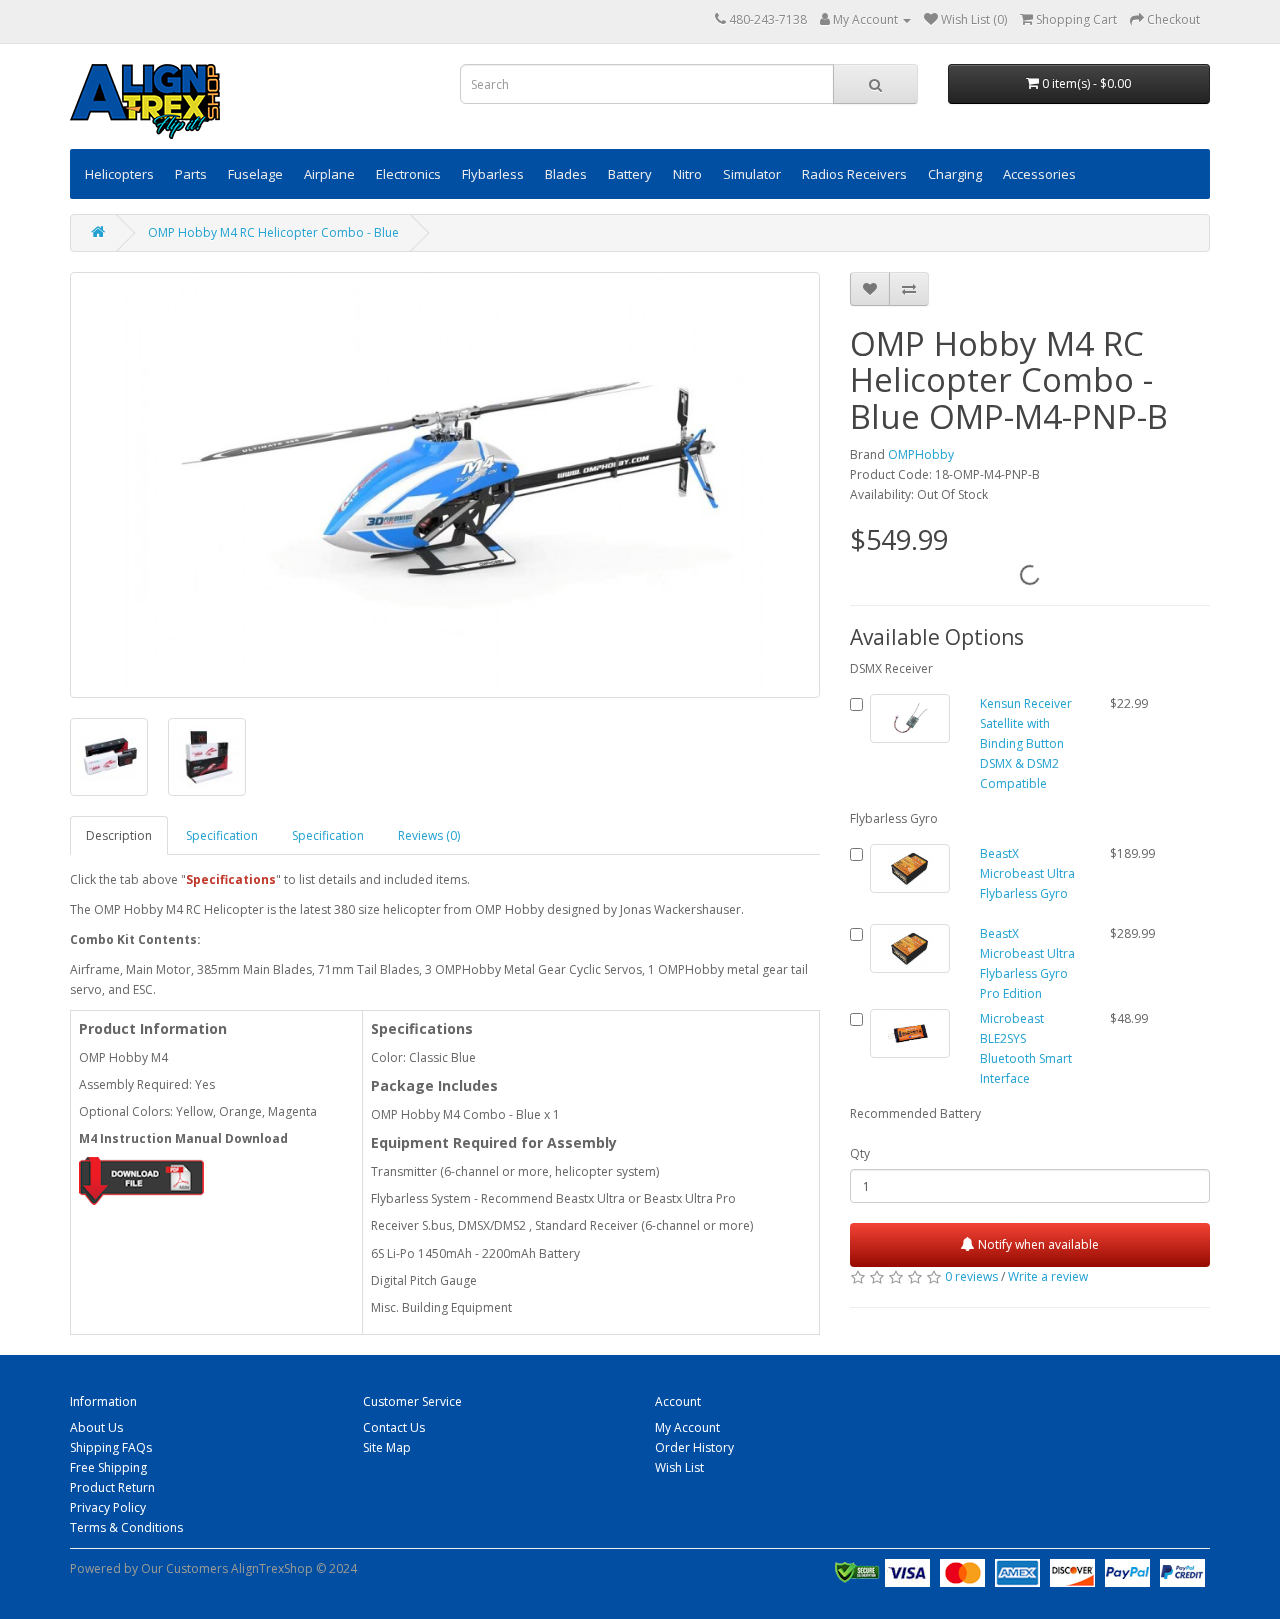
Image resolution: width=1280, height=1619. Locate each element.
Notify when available (1037, 1244)
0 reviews (971, 1276)
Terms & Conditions (126, 1527)
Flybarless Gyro (894, 818)
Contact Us (394, 1427)
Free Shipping (108, 1467)
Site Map (387, 1447)
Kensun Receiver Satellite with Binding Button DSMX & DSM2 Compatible (1026, 743)
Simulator (752, 174)
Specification (222, 835)
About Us (96, 1427)
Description (119, 835)
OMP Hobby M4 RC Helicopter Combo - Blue (273, 232)
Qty (860, 1153)
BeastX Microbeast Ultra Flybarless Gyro (1027, 873)
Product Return (112, 1487)
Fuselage (255, 174)
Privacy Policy (108, 1507)
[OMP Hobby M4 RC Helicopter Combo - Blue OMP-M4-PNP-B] (445, 485)
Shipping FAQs (111, 1447)
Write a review (1048, 1276)
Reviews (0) (429, 835)
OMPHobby (921, 454)
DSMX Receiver (891, 668)
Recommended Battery (915, 1113)
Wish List (679, 1467)
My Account (687, 1427)
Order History (694, 1447)
